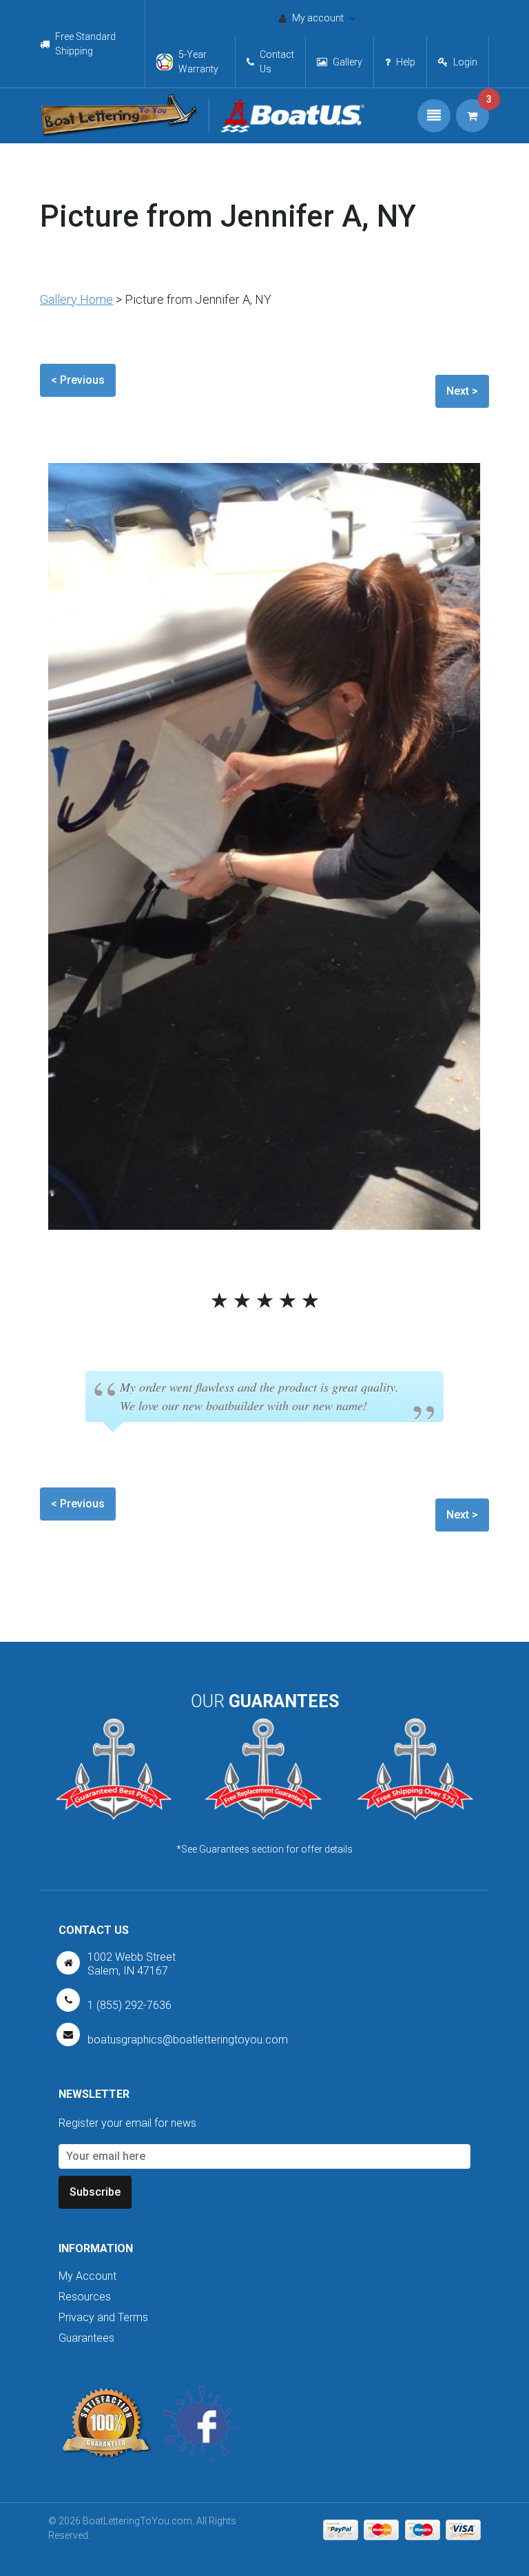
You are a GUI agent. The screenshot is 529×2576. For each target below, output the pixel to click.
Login (465, 62)
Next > (462, 391)
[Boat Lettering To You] (119, 116)
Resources (85, 2297)
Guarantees (86, 2338)
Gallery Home (76, 299)
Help (406, 62)
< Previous (78, 380)
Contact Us (277, 62)
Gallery (348, 62)
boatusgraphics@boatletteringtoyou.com (188, 2040)
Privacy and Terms (103, 2317)
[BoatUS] (287, 116)
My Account (87, 2276)
